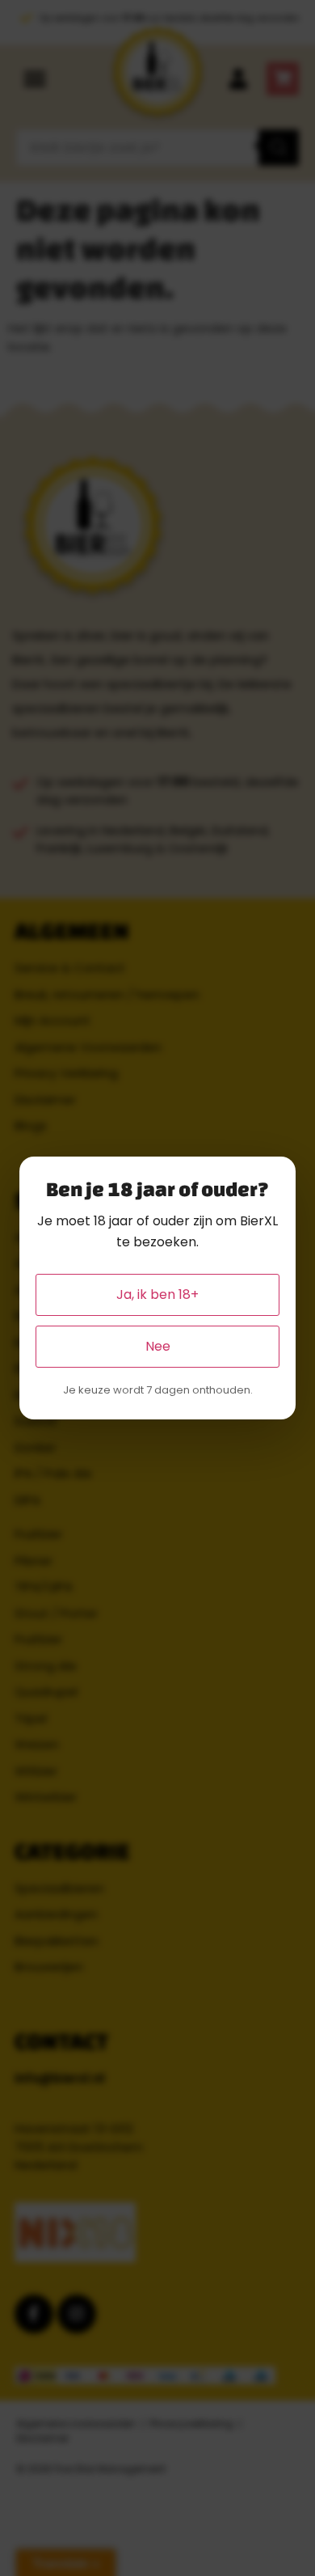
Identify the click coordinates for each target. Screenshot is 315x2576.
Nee (158, 1346)
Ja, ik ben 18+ (157, 1294)
